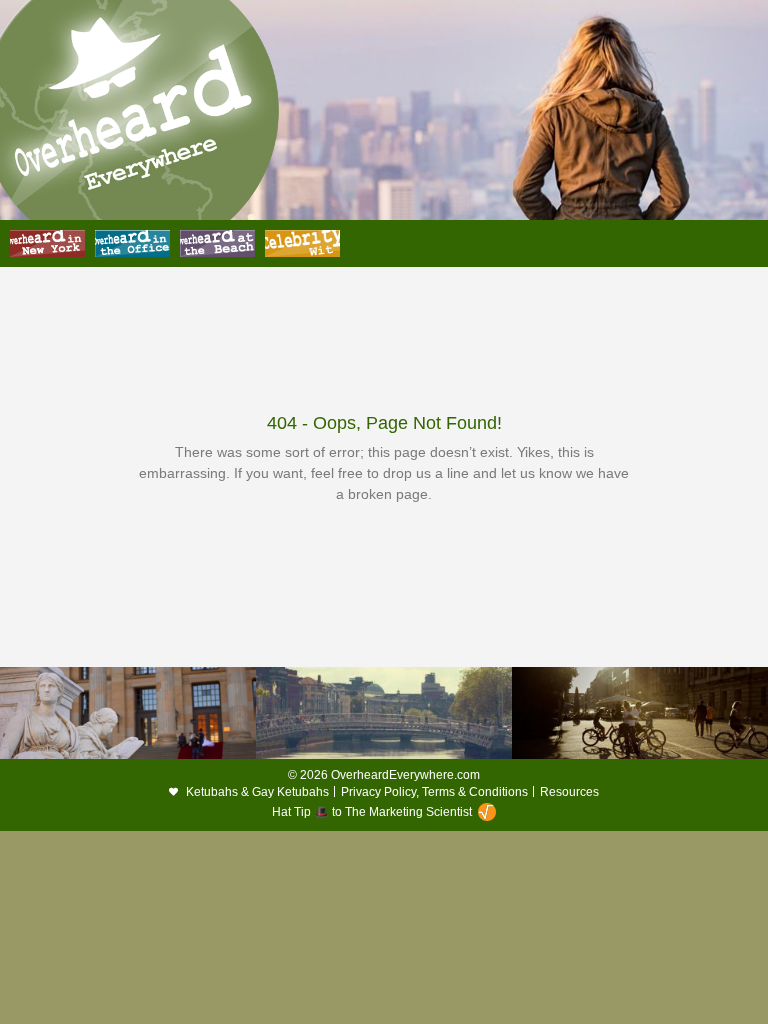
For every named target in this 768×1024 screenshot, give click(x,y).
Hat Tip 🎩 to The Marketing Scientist (372, 812)
